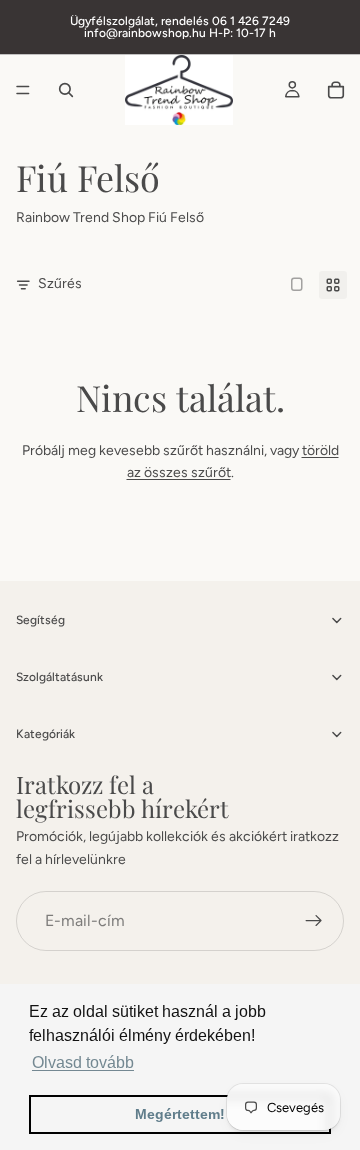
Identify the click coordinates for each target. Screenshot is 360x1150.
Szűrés (60, 283)
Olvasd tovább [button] (83, 1062)
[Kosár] (336, 90)
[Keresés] (66, 90)
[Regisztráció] (314, 921)
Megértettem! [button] (180, 1114)
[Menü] (23, 90)
